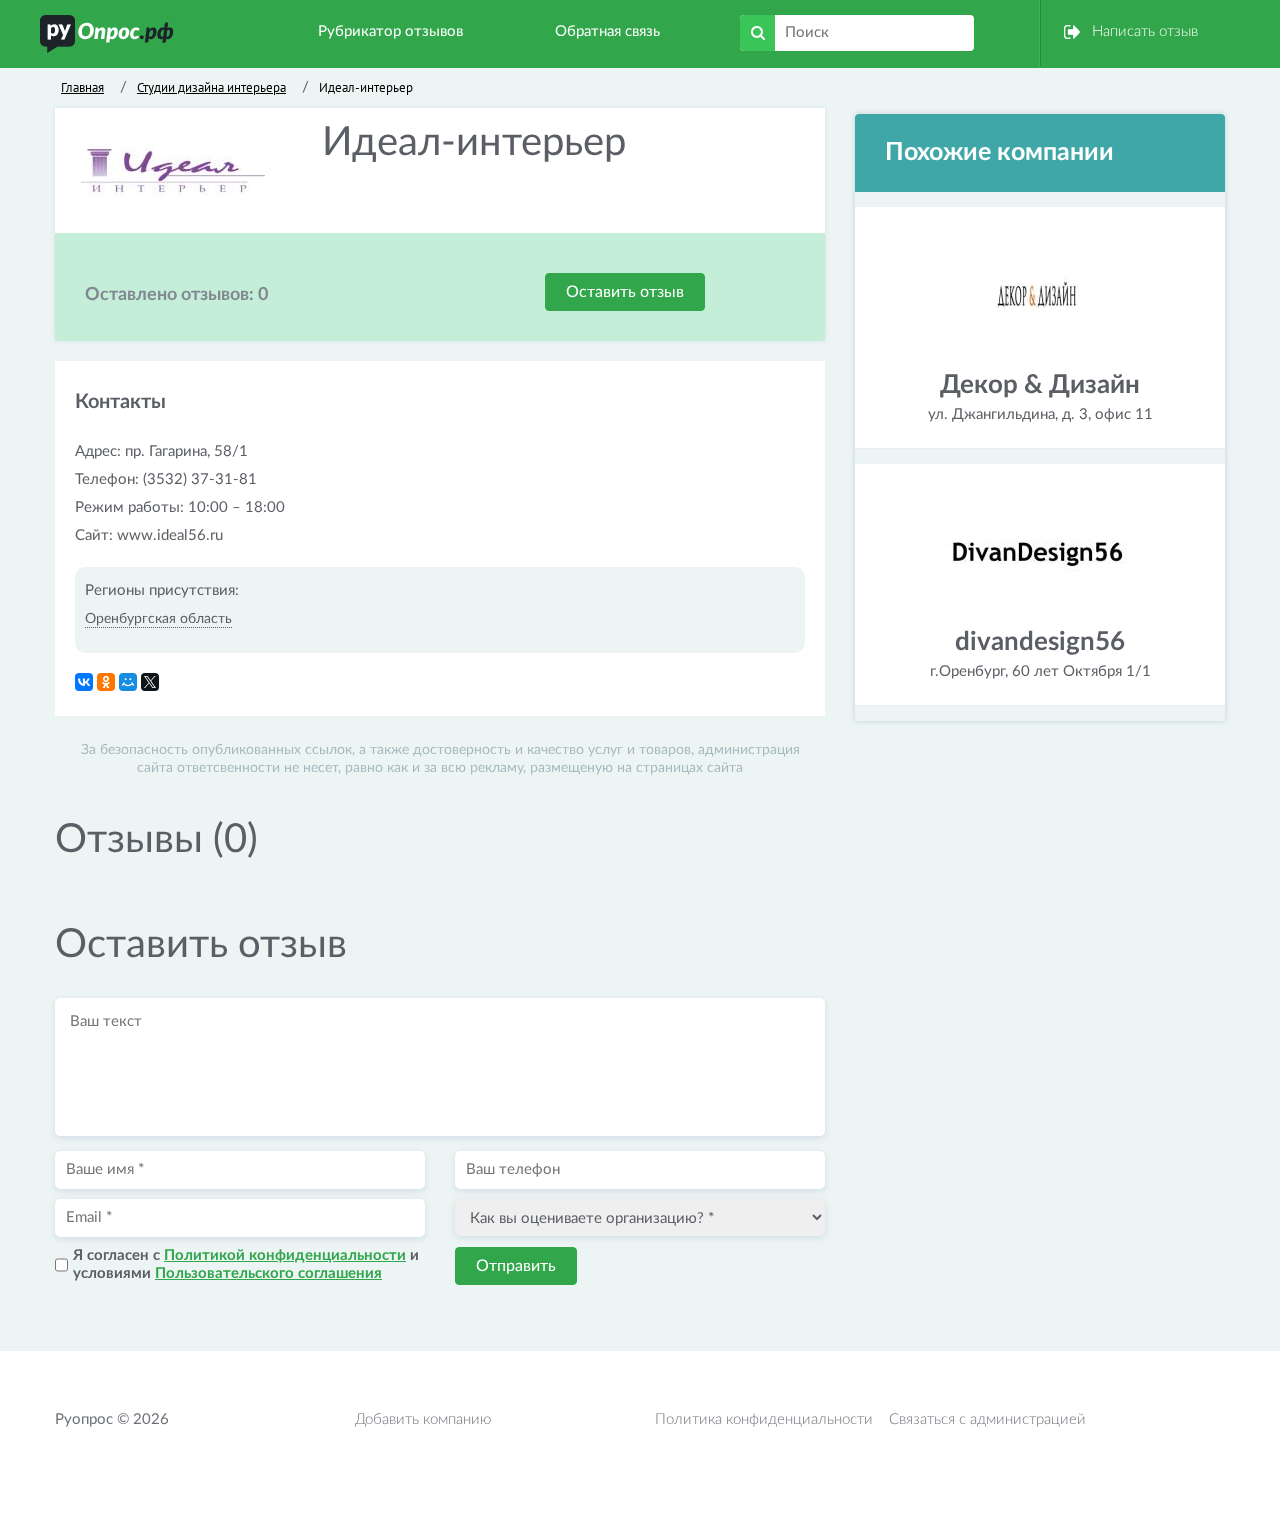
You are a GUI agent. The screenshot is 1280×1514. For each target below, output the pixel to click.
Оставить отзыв (625, 292)
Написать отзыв (1145, 31)
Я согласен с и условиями (246, 1264)
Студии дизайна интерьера (211, 87)
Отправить (516, 1266)
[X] (150, 682)
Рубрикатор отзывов (390, 31)
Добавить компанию (423, 1419)
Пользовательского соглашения (268, 1273)
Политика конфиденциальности (764, 1419)
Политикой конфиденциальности (285, 1255)
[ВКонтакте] (84, 682)
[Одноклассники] (106, 682)
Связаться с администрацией (987, 1419)
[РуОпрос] (107, 33)
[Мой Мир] (128, 682)
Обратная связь (607, 31)
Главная (82, 87)
